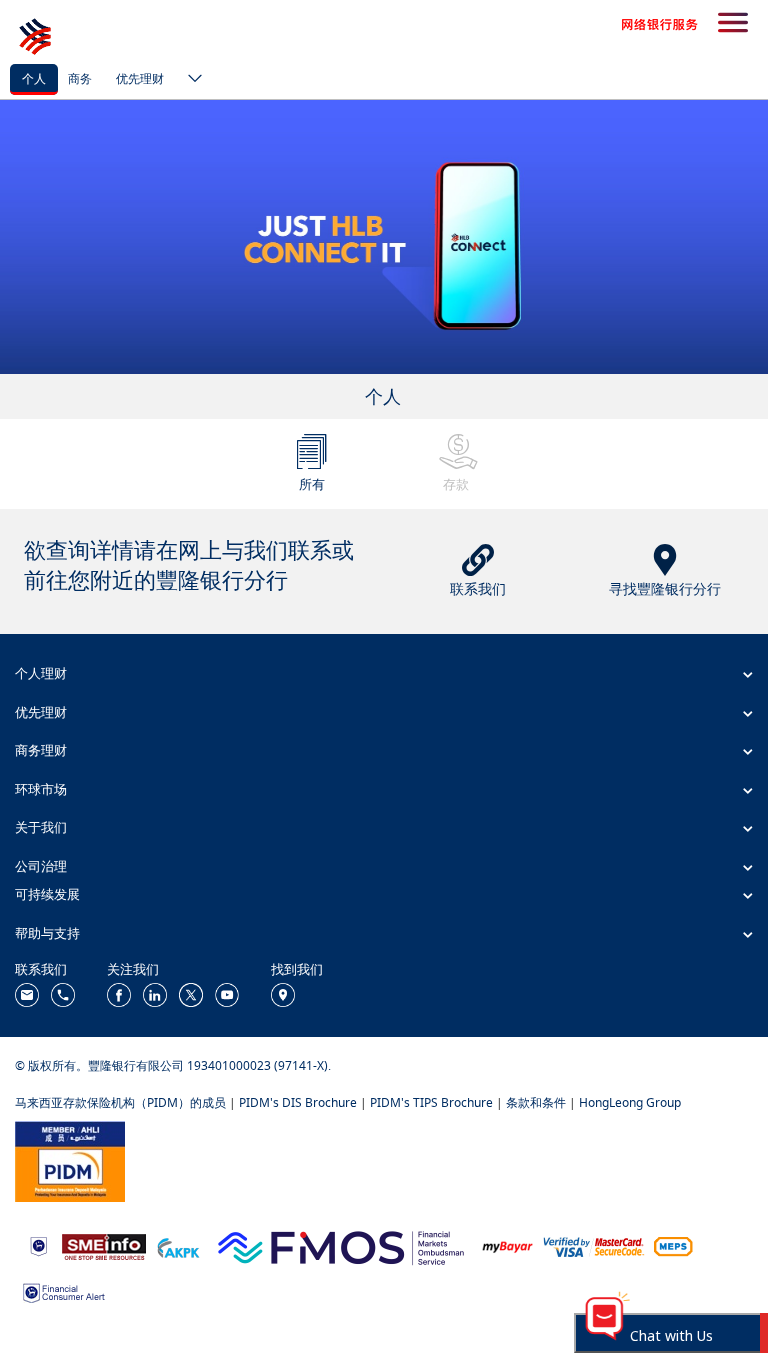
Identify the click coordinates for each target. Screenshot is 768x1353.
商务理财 (41, 750)
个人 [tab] (383, 396)
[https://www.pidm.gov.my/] (70, 1159)
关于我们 (41, 827)
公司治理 (41, 866)
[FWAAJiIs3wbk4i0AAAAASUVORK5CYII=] (63, 993)
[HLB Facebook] (119, 993)
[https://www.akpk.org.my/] (178, 1245)
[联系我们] (27, 993)
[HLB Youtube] (227, 993)
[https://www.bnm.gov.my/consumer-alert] (64, 1291)
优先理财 (140, 78)
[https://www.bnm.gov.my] (38, 1245)
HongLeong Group (630, 1102)
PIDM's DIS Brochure (298, 1102)
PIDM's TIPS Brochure (431, 1102)
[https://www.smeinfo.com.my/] (104, 1245)
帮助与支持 (47, 933)
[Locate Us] (283, 993)
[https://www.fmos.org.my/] (341, 1245)
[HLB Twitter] (191, 993)
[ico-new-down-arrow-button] (190, 80)
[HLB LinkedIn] (155, 993)
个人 (34, 78)
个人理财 (41, 673)
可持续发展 (47, 894)
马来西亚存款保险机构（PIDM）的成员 (120, 1102)
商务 (80, 78)
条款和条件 (536, 1102)
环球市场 (41, 789)
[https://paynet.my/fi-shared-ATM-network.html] (673, 1245)
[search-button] (733, 24)
